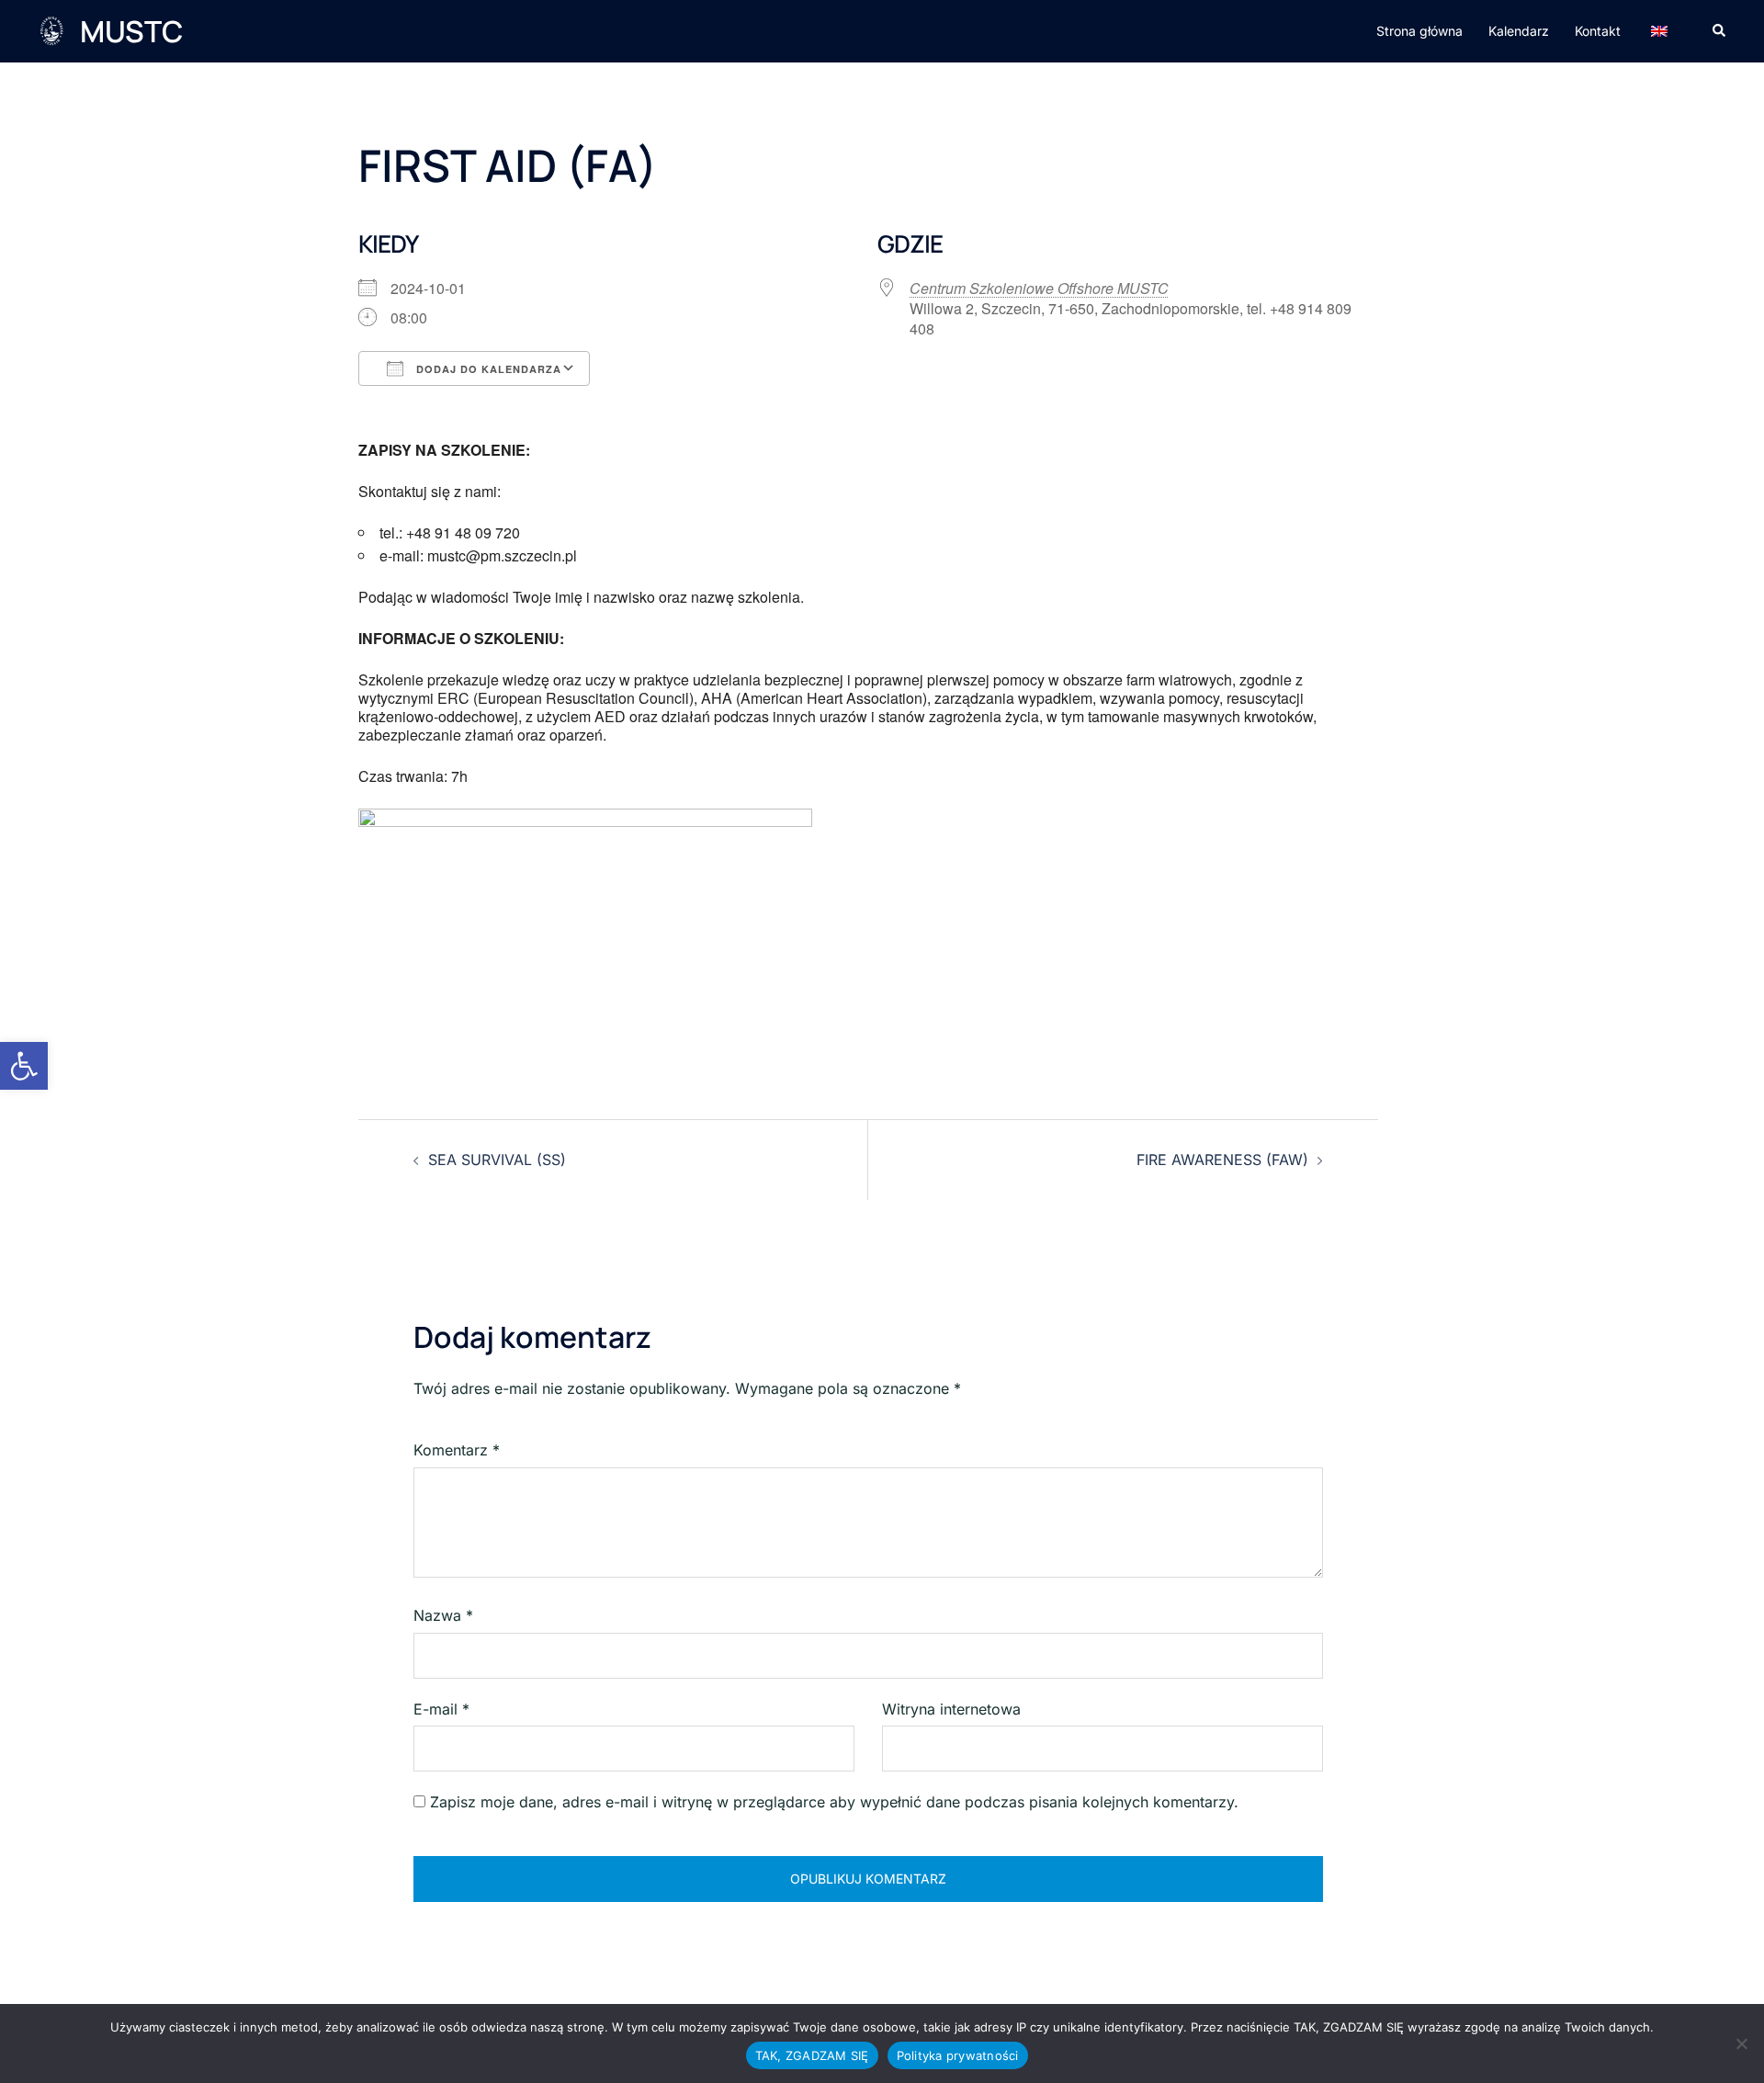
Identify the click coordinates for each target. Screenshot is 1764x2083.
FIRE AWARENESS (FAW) (1222, 1160)
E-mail (441, 1709)
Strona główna (1419, 31)
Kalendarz (1519, 31)
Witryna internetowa (951, 1709)
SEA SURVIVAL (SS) (497, 1160)
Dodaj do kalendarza (487, 369)
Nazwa (443, 1615)
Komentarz (457, 1450)
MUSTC (131, 31)
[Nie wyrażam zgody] (1741, 2043)
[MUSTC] (51, 31)
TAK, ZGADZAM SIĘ (812, 2055)
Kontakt (1598, 31)
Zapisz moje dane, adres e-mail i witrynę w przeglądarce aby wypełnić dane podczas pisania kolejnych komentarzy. (834, 1802)
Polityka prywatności (958, 2055)
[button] (24, 1066)
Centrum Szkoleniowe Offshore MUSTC (1039, 288)
